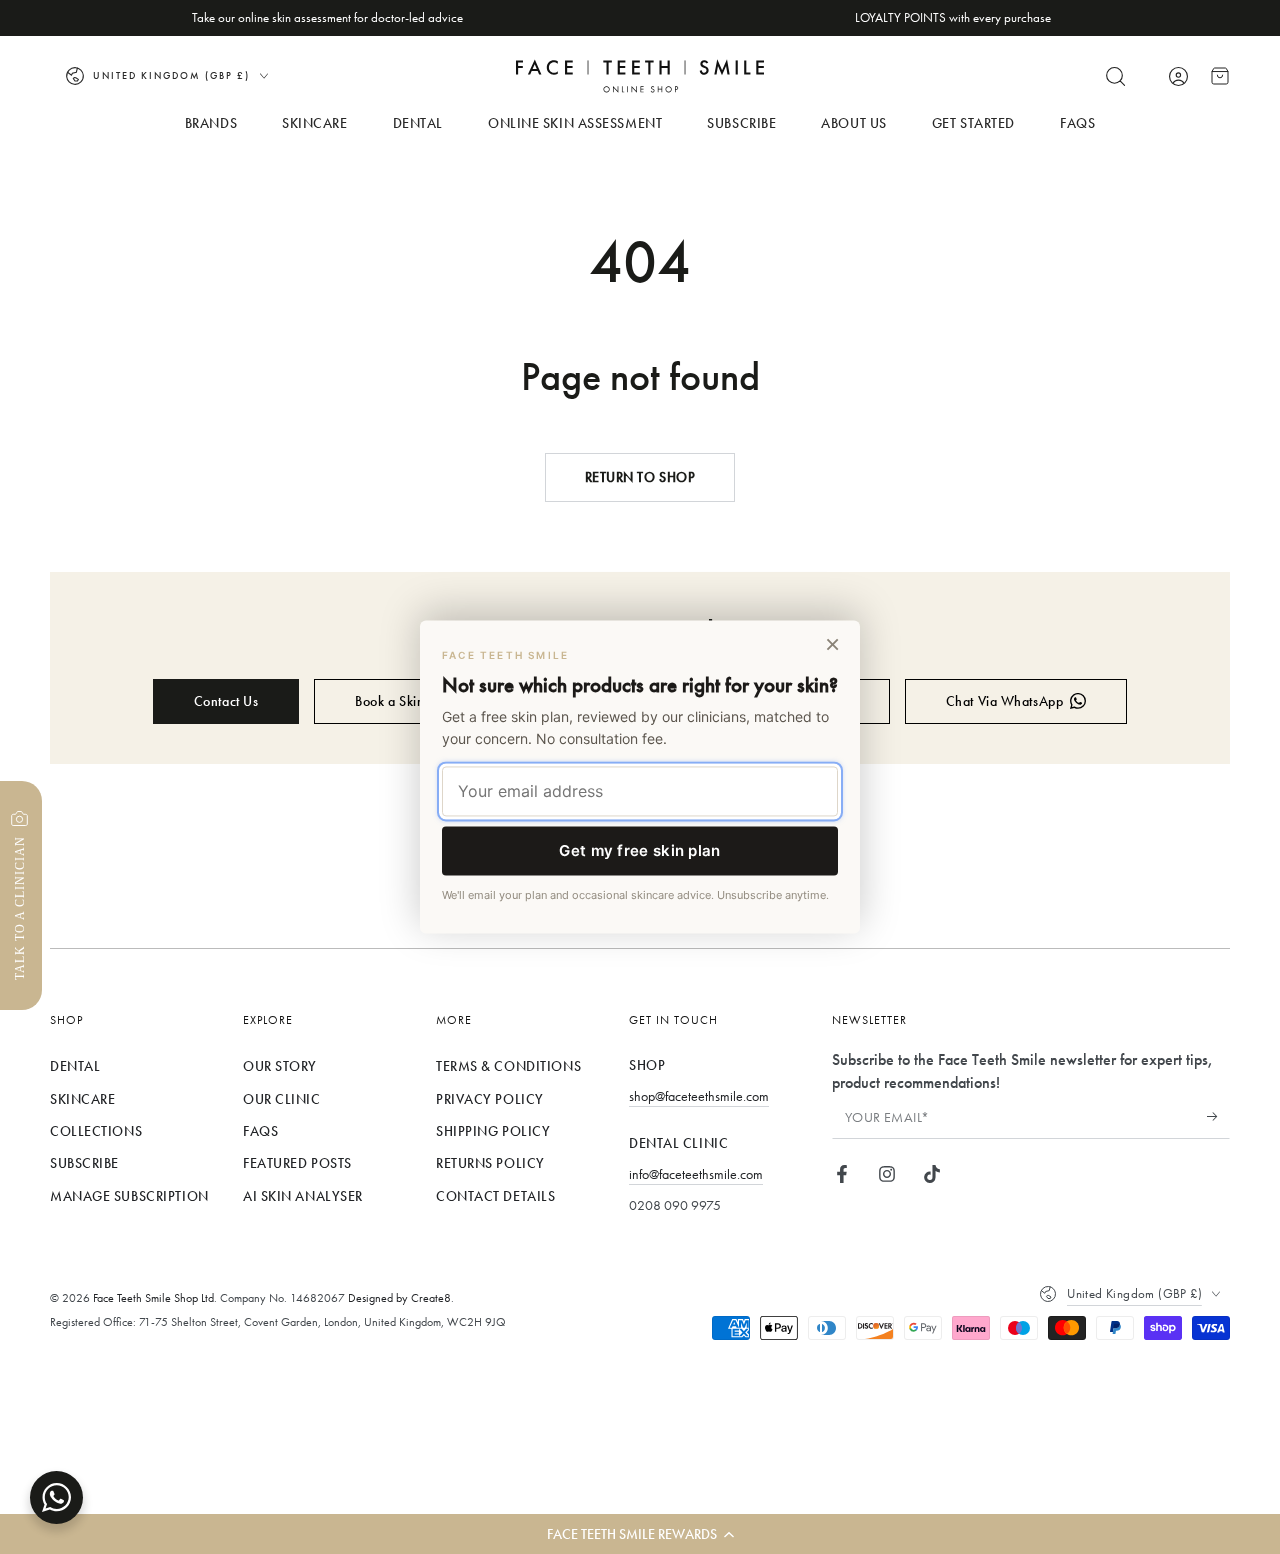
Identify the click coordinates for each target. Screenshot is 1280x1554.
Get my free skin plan (639, 850)
